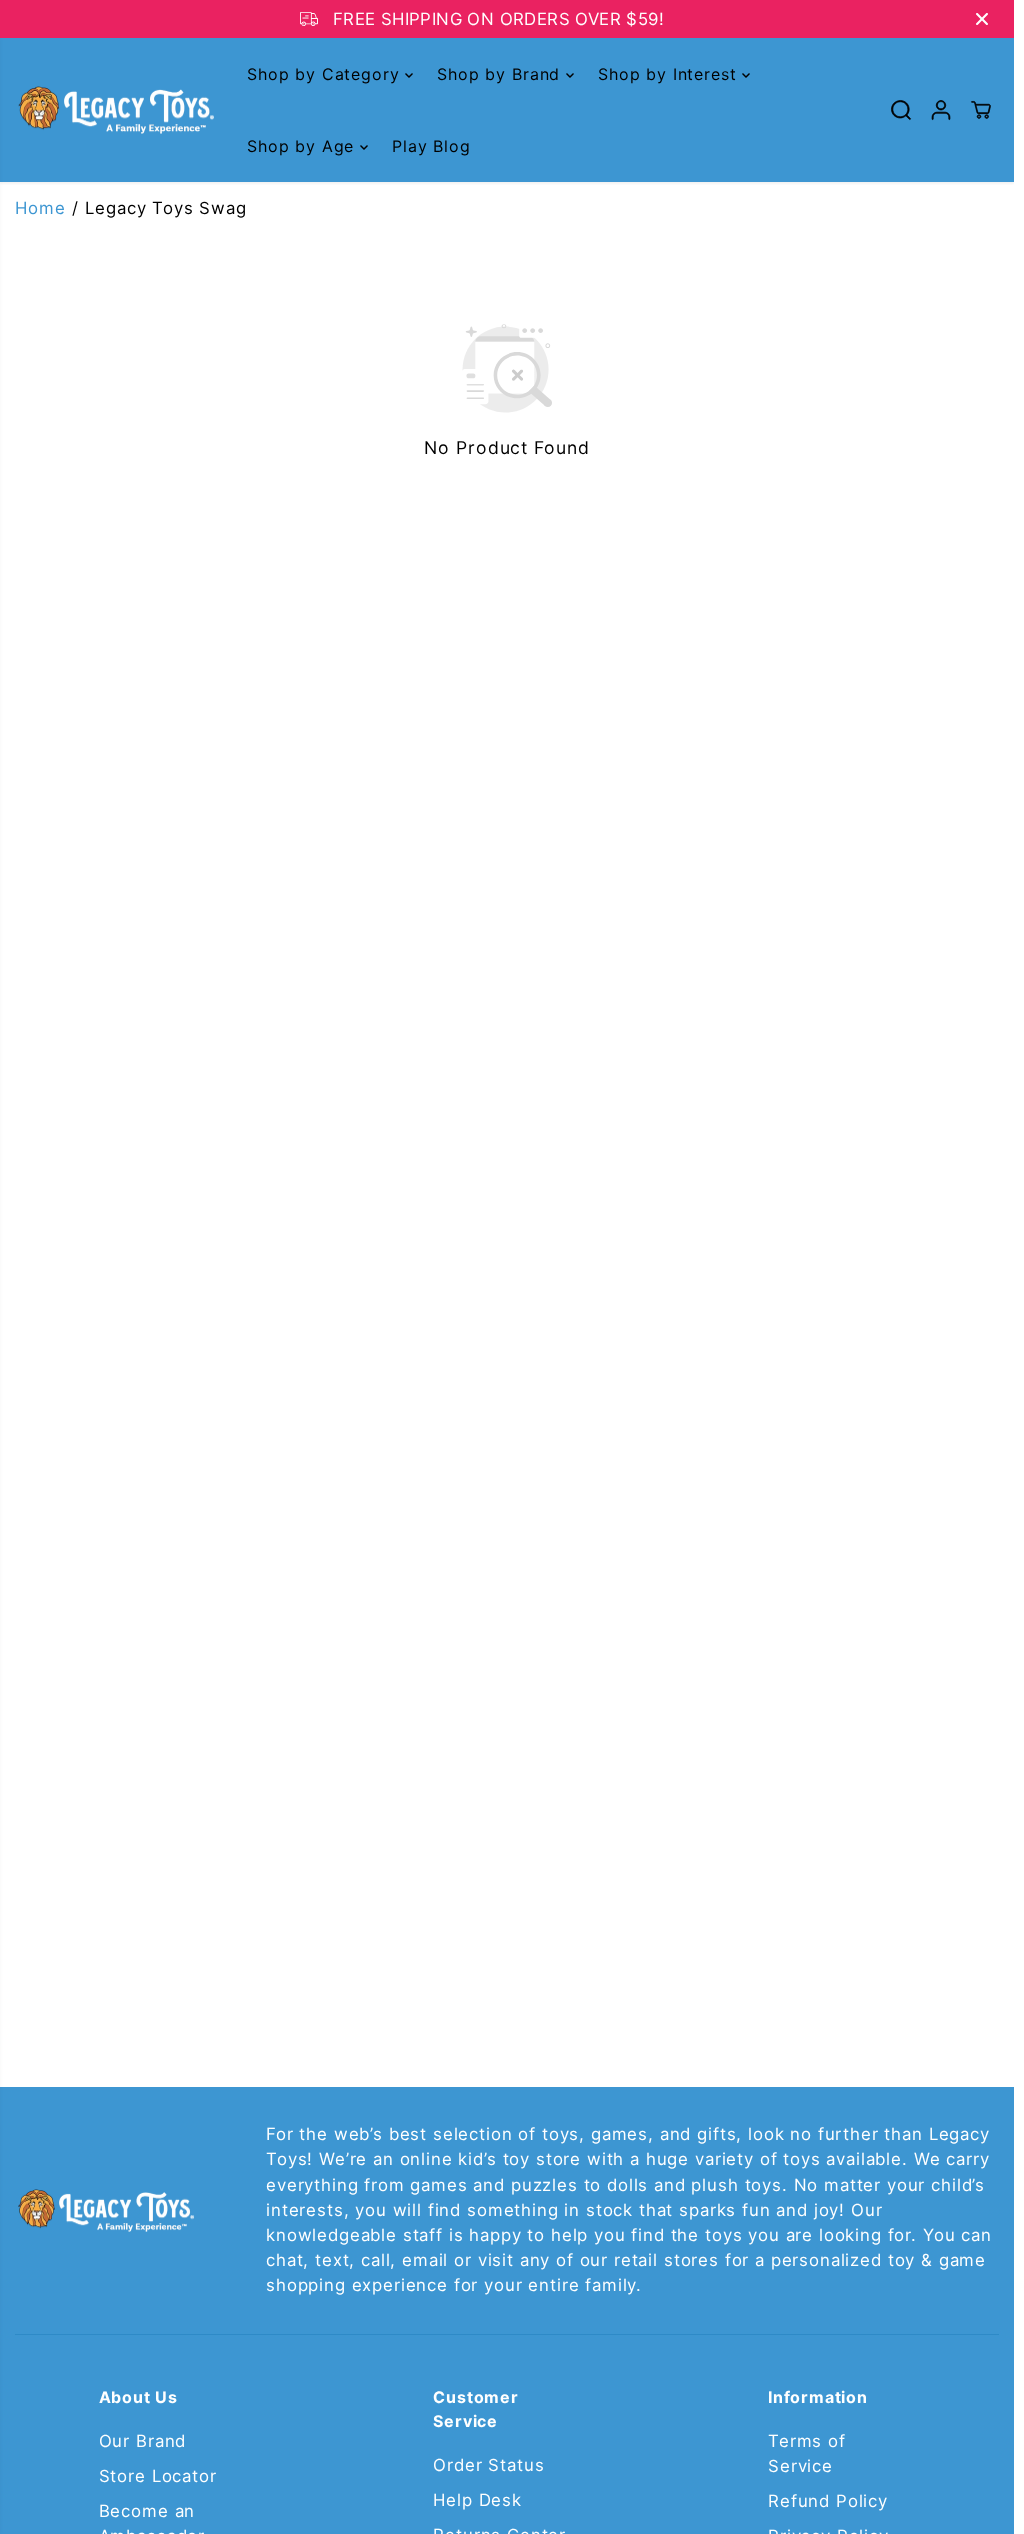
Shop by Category (326, 74)
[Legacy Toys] (115, 110)
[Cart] (981, 110)
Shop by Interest (670, 74)
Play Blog (431, 146)
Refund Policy (828, 2501)
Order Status (488, 2465)
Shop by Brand (501, 74)
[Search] (901, 110)
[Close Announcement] (982, 19)
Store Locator (158, 2476)
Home (40, 208)
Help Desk (477, 2500)
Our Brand (143, 2441)
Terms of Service (807, 2453)
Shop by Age (303, 146)
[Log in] (941, 110)
